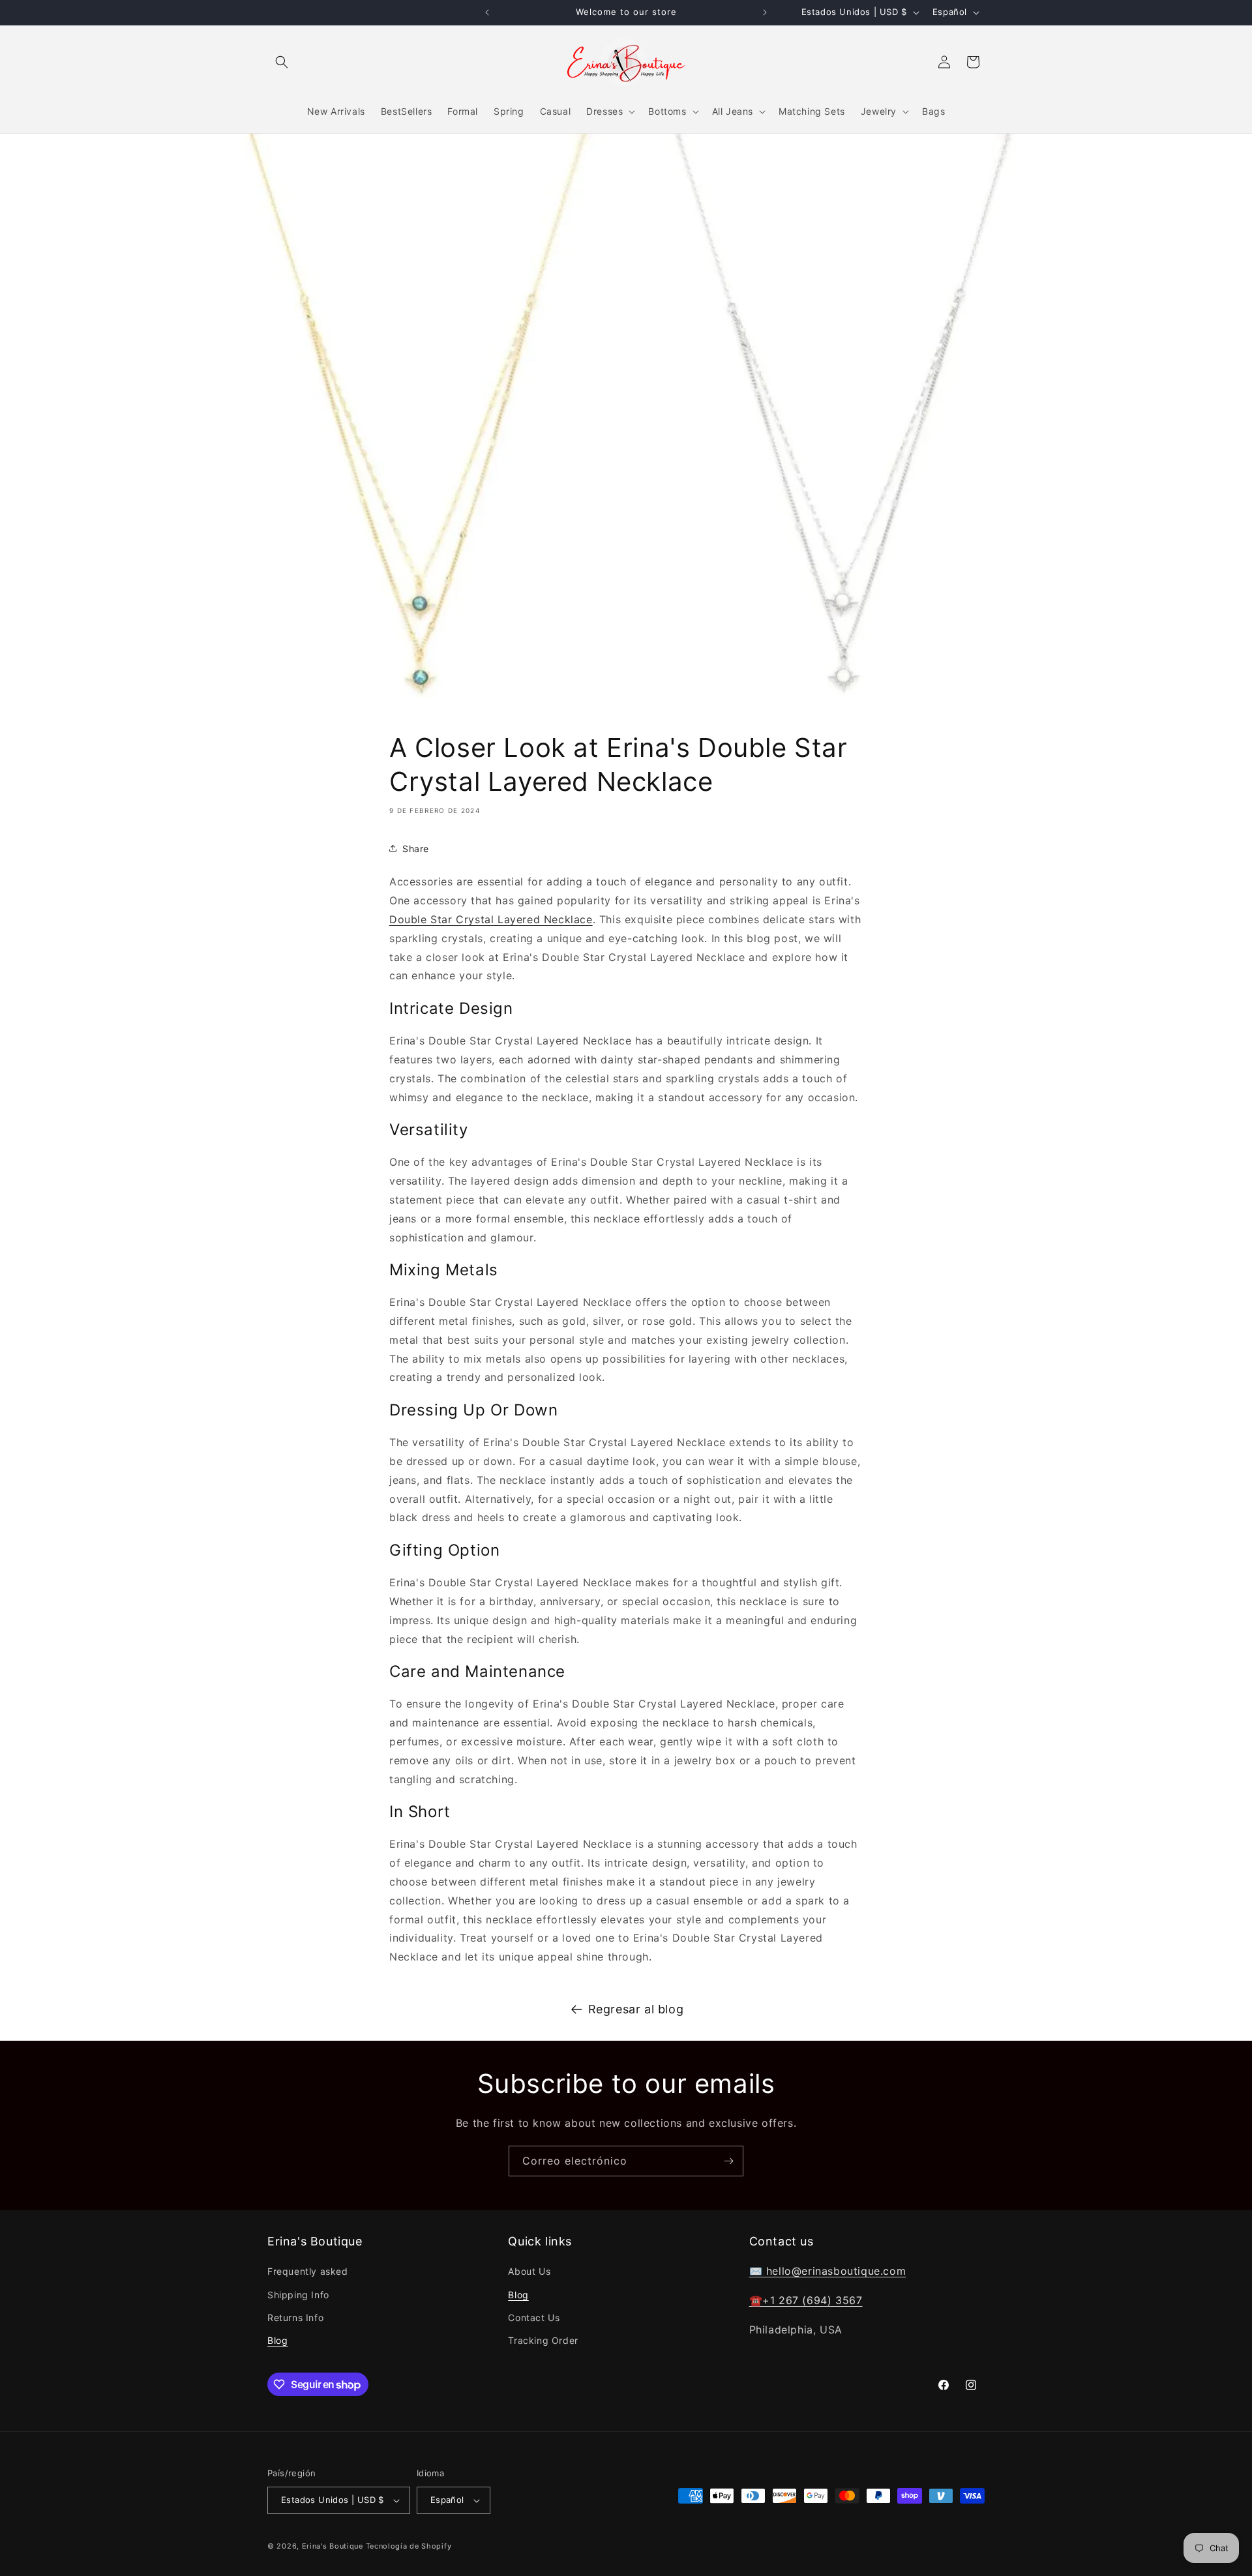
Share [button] (416, 849)
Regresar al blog (636, 2009)
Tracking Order (543, 2340)
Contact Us (534, 2317)
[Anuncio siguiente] (765, 12)
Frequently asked (308, 2272)
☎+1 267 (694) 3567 (806, 2300)
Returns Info (295, 2317)
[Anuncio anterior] (487, 12)
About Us (529, 2272)
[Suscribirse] (728, 2161)
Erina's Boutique (333, 2546)
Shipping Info (298, 2295)
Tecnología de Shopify (409, 2546)
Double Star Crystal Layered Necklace (491, 919)
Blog (277, 2340)
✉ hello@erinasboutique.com (828, 2272)
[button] (282, 62)
